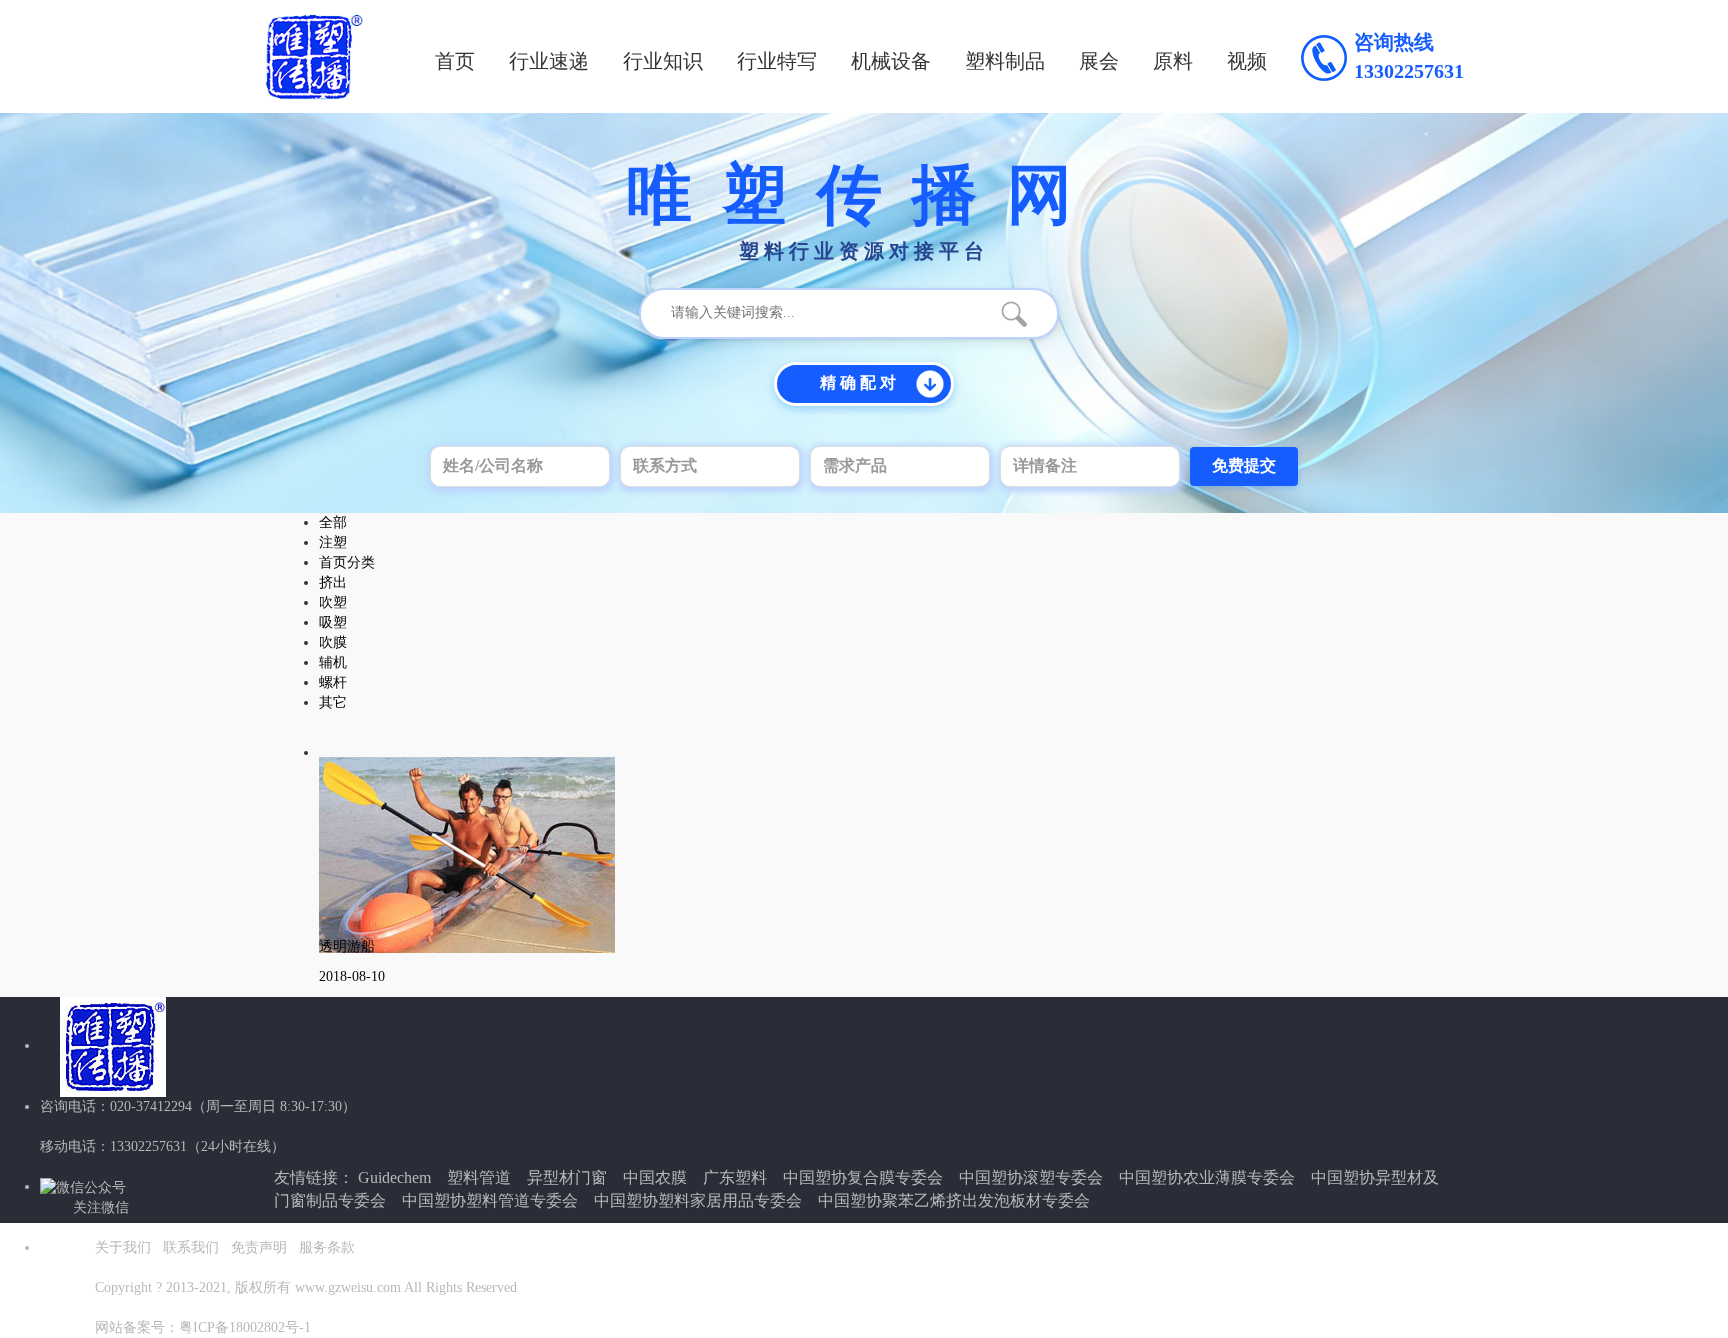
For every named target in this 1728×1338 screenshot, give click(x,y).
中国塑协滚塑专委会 (1031, 1177)
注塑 (333, 542)
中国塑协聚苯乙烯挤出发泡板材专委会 (954, 1200)
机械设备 (891, 61)
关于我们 (123, 1247)
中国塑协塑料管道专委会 (490, 1200)
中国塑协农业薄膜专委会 (1207, 1177)
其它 (333, 702)
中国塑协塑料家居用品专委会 (698, 1200)
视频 (1247, 61)
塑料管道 (479, 1177)
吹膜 (333, 642)
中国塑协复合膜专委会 (863, 1177)
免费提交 (1244, 465)
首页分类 (347, 562)
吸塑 (333, 622)
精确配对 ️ (860, 382)
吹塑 (333, 602)
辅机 (333, 662)
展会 (1099, 61)
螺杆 (333, 682)
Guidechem (394, 1177)
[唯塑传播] (314, 56)
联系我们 (191, 1247)
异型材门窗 (567, 1177)
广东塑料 (735, 1177)
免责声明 (259, 1247)
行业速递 (549, 61)
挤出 (333, 582)
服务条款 (327, 1247)
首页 (455, 61)
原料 (1173, 61)
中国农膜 (655, 1177)
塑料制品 (1005, 61)
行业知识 (663, 61)
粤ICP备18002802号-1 (245, 1327)
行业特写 (777, 61)
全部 (333, 522)
